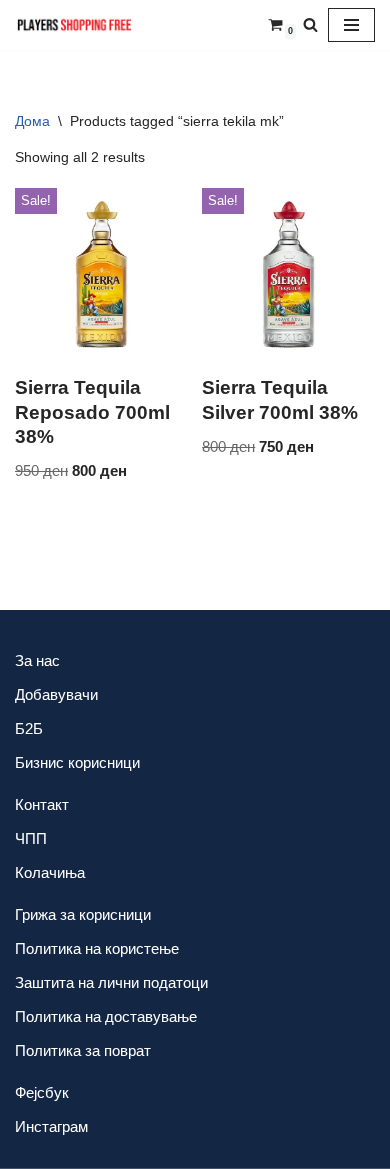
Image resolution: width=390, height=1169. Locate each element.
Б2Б (29, 728)
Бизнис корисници (77, 762)
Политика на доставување (106, 1016)
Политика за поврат (83, 1050)
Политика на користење (97, 948)
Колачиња (50, 872)
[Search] (310, 24)
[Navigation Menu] (351, 25)
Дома (32, 121)
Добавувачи (56, 694)
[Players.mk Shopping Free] (75, 25)
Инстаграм (51, 1126)
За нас (37, 660)
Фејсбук (42, 1092)
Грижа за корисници (83, 914)
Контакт (42, 804)
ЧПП (31, 838)
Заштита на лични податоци (111, 982)
